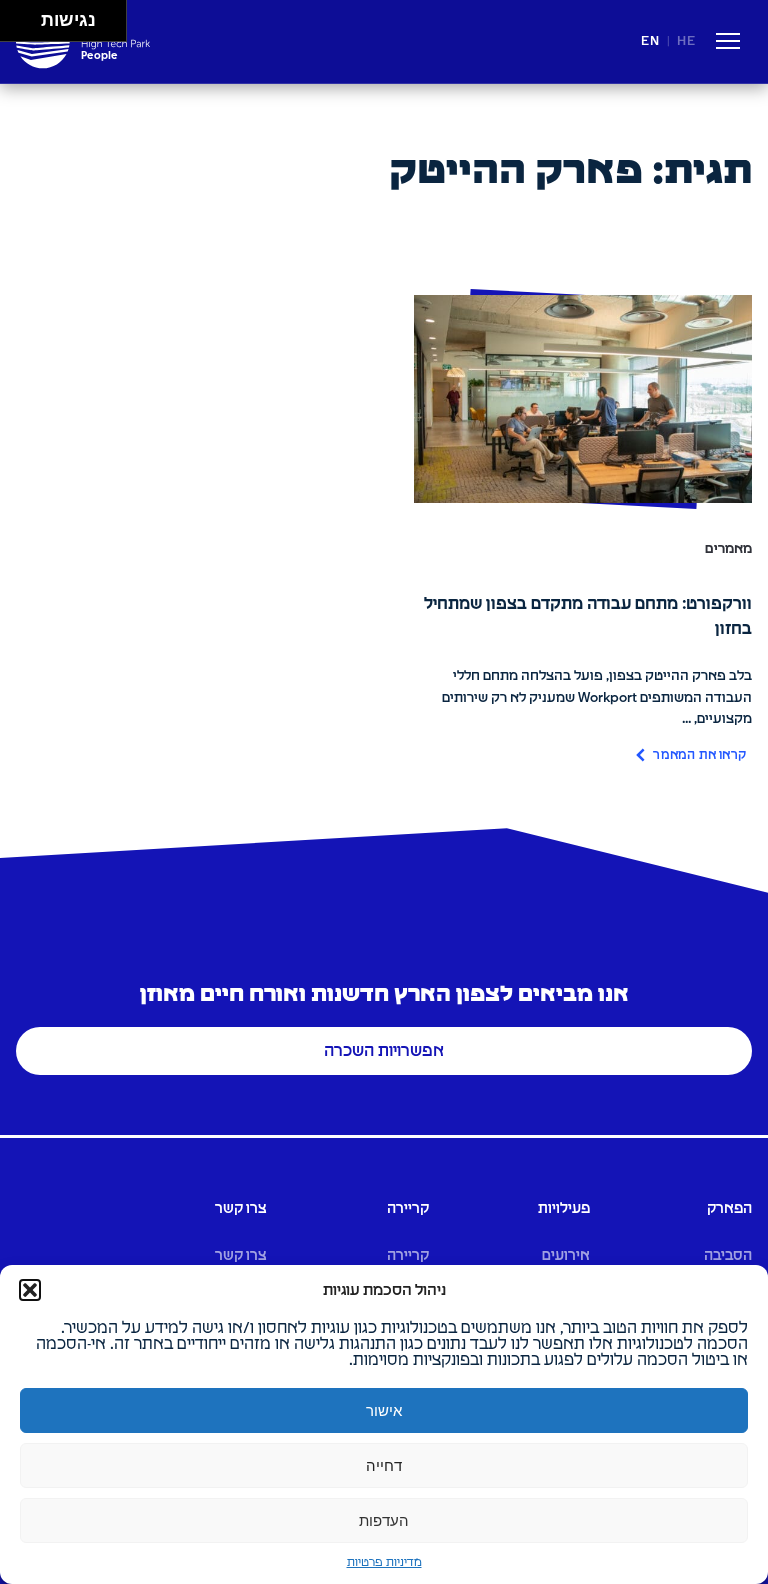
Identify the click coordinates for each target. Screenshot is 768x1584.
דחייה (384, 1465)
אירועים (566, 1256)
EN (650, 41)
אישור (384, 1410)
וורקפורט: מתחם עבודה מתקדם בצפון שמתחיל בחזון (588, 616)
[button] (30, 1290)
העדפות (384, 1520)
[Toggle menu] (728, 45)
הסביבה (728, 1256)
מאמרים (728, 549)
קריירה (408, 1256)
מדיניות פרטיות (384, 1563)
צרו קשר (241, 1256)
